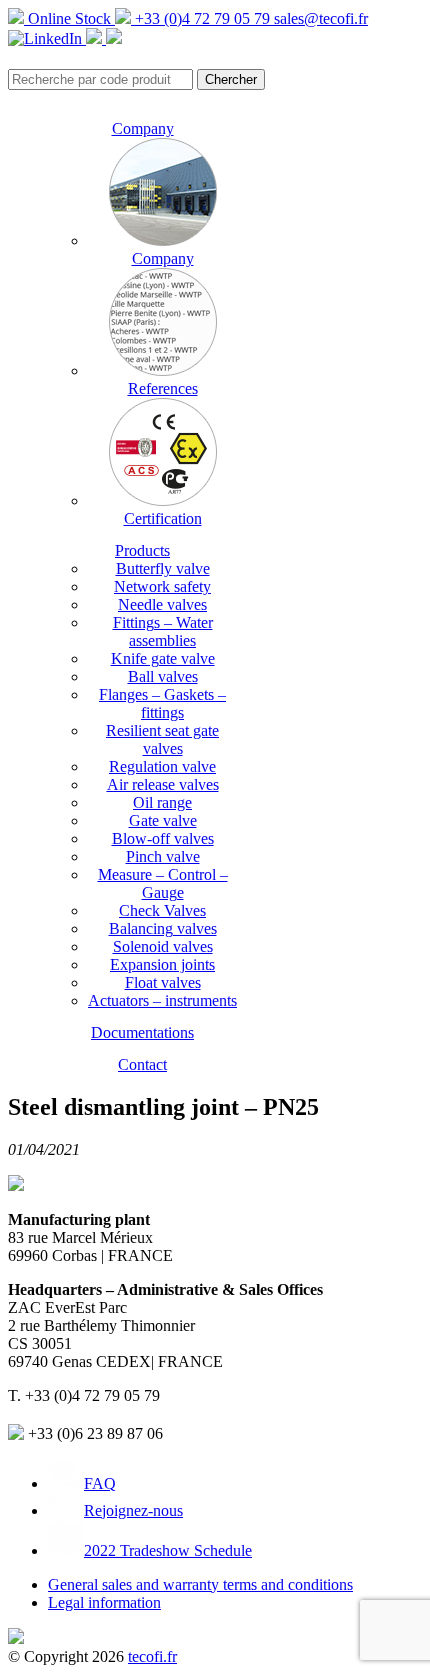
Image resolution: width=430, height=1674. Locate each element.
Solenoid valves (163, 946)
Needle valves (162, 604)
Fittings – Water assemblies (163, 631)
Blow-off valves (163, 838)
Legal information (104, 1602)
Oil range (162, 802)
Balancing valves (163, 928)
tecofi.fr (152, 1656)
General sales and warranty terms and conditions (200, 1584)
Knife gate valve (163, 658)
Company (143, 128)
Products (142, 550)
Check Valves (162, 910)
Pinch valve (163, 856)
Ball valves (163, 676)
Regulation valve (162, 766)
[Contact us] (114, 38)
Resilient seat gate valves (162, 739)
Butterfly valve (163, 568)
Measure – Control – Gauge (163, 883)
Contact (142, 1064)
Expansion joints (162, 964)
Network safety (162, 586)
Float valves (163, 982)
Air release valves (163, 784)
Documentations (142, 1032)
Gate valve (163, 820)
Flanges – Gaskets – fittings (162, 703)
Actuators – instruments (162, 1000)
